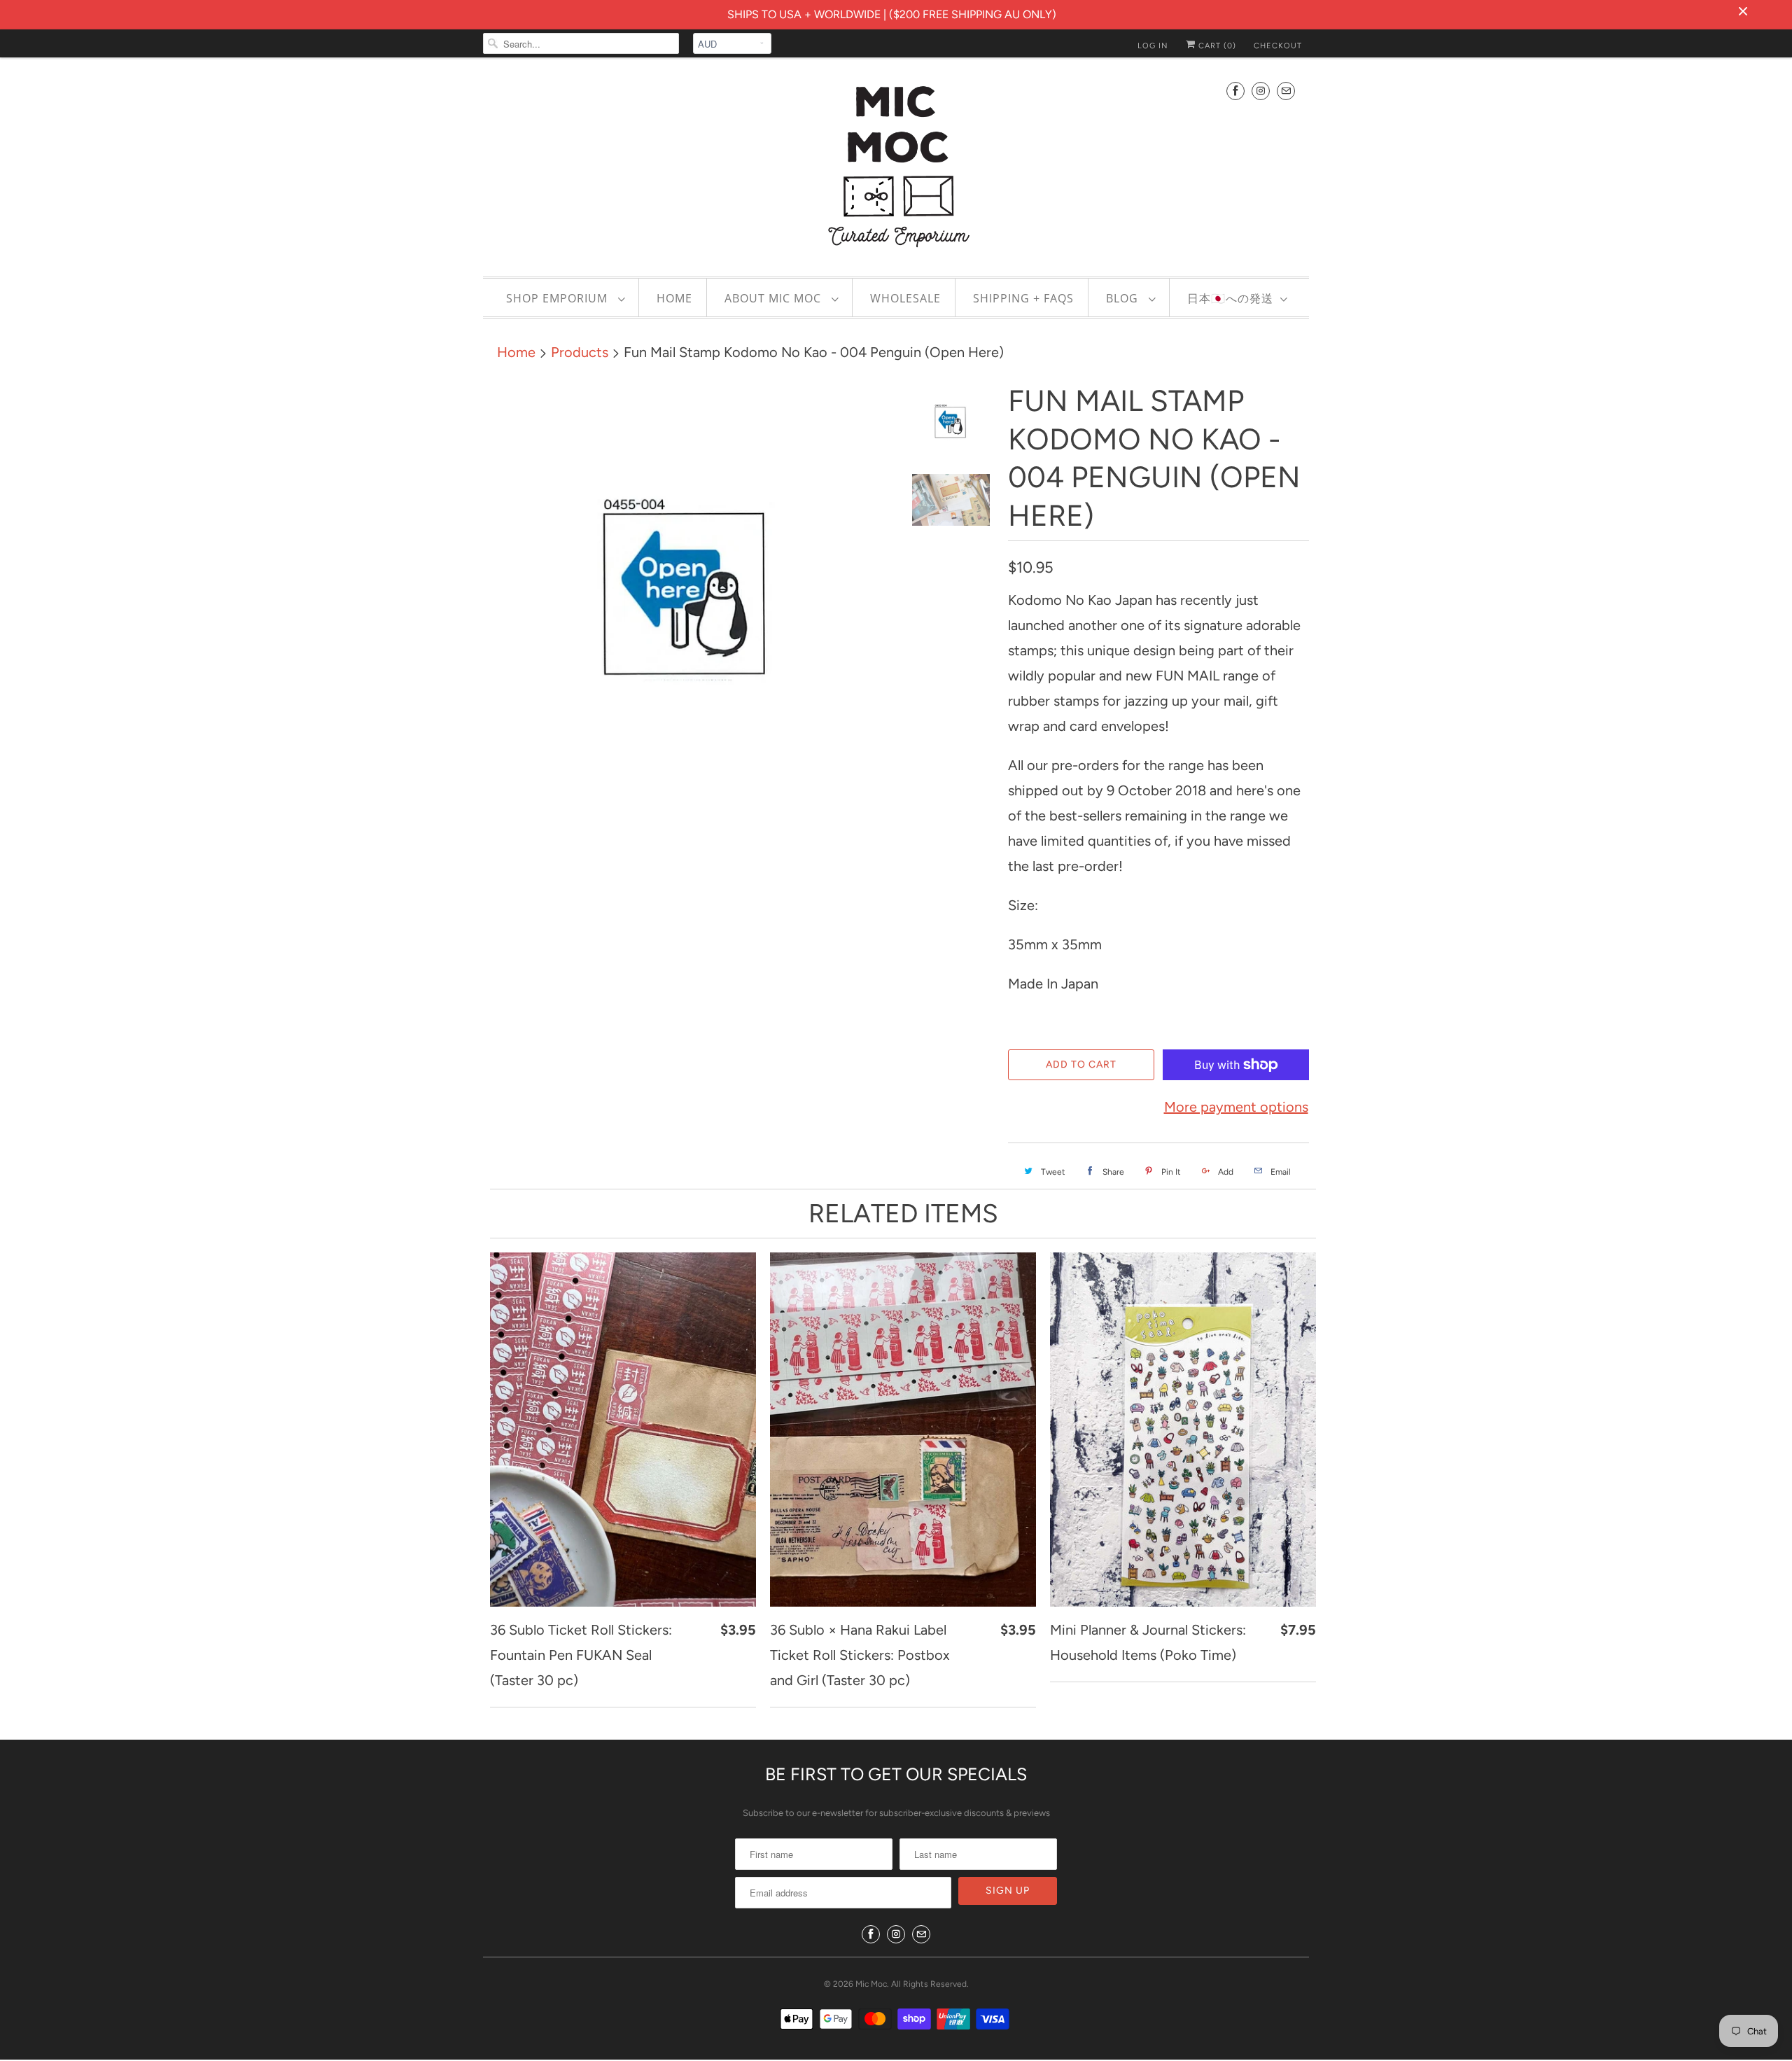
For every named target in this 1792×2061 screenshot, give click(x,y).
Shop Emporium (559, 298)
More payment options (1236, 1107)
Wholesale (905, 298)
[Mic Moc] (896, 165)
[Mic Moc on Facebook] (1235, 91)
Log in (1153, 46)
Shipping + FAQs (1023, 298)
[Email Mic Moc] (1286, 91)
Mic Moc (871, 1984)
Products (580, 352)
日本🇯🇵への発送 (1230, 298)
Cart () (1216, 46)
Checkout (1278, 46)
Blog (1124, 298)
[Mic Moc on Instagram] (1261, 91)
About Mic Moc (775, 298)
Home (674, 298)
